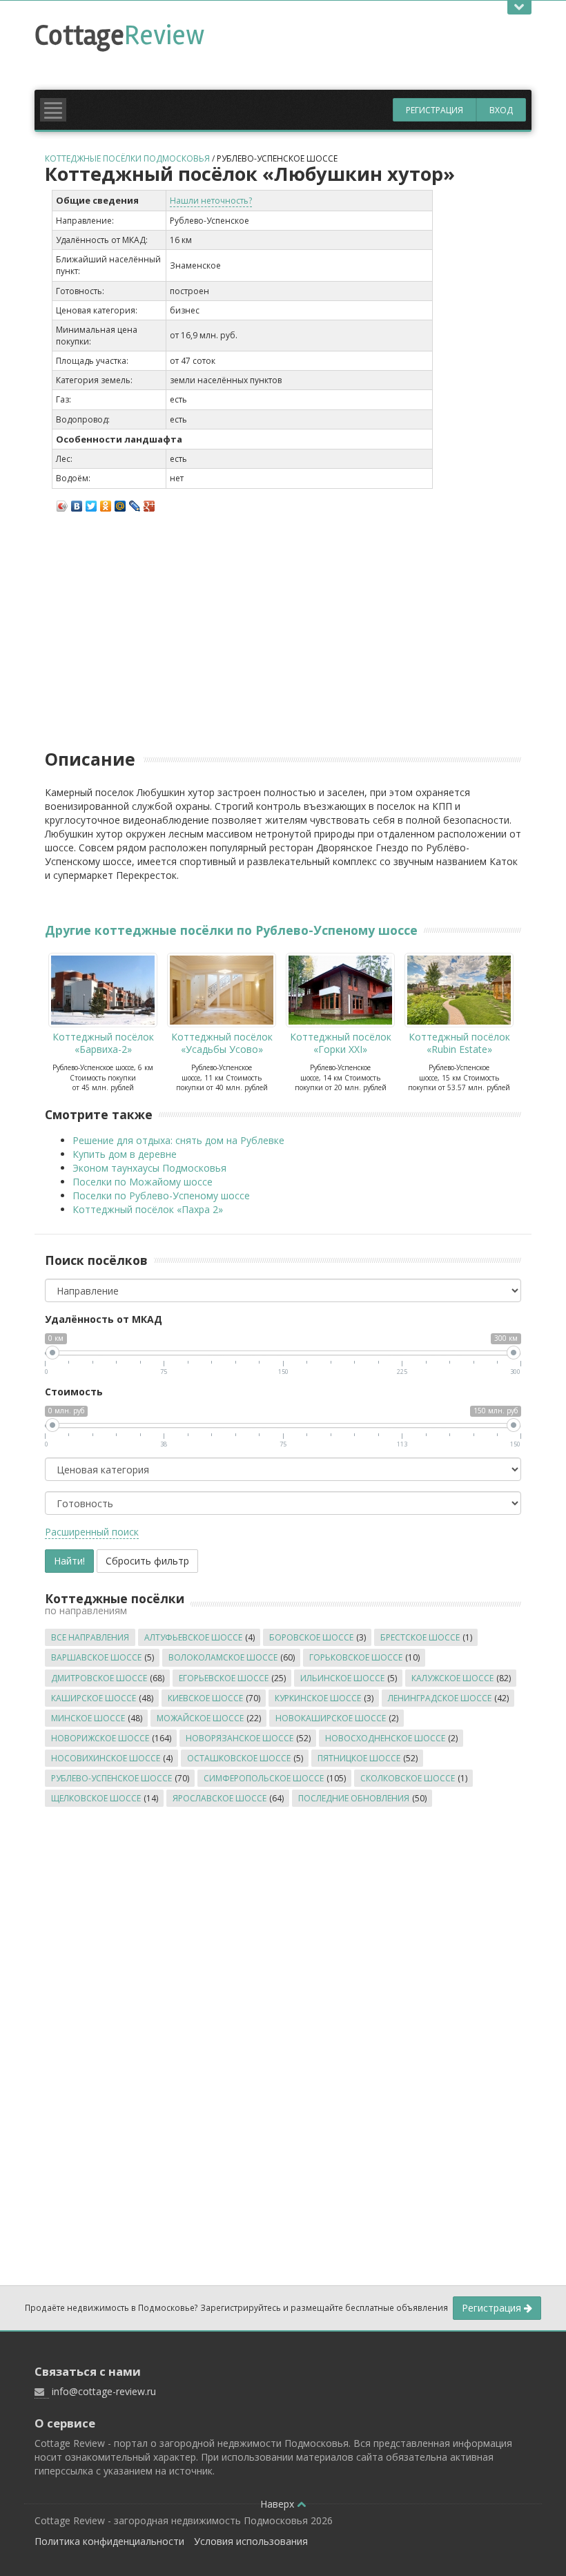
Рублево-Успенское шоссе (277, 158)
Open (519, 8)
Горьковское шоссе (356, 1657)
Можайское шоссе (200, 1718)
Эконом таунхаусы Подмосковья (149, 1168)
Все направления (90, 1637)
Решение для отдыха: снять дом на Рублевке (178, 1140)
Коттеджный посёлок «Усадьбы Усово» (222, 1043)
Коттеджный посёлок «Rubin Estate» (459, 1043)
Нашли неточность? (211, 201)
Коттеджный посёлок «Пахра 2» (148, 1209)
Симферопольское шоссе (264, 1778)
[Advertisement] (286, 81)
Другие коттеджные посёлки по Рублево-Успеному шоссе (231, 930)
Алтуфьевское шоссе (193, 1637)
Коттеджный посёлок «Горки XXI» (341, 1043)
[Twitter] (91, 503)
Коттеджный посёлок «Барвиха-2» (103, 1043)
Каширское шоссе (94, 1698)
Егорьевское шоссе (224, 1678)
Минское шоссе (88, 1718)
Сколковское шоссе (408, 1778)
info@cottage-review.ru (104, 2391)
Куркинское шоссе (318, 1698)
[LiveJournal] (135, 503)
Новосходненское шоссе (385, 1738)
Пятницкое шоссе (359, 1758)
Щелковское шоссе (96, 1798)
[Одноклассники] (106, 503)
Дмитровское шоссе (99, 1678)
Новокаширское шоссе (331, 1718)
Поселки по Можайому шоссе (143, 1182)
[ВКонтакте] (77, 503)
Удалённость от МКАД (104, 1319)
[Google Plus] (149, 503)
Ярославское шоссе (219, 1798)
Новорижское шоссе (100, 1738)
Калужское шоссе (452, 1678)
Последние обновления (354, 1798)
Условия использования (251, 2541)
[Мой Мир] (120, 503)
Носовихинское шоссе (106, 1758)
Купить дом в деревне (125, 1154)
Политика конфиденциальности (109, 2541)
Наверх (279, 2504)
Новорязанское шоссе (240, 1738)
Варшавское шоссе (96, 1657)
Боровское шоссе (311, 1637)
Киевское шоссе (205, 1698)
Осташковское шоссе (239, 1758)
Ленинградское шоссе (440, 1698)
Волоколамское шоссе (223, 1657)
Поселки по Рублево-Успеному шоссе (161, 1195)
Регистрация (435, 110)
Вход (501, 110)
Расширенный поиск (92, 1532)
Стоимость (74, 1392)
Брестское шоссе (420, 1637)
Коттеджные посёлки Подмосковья (127, 158)
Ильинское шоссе (342, 1678)
